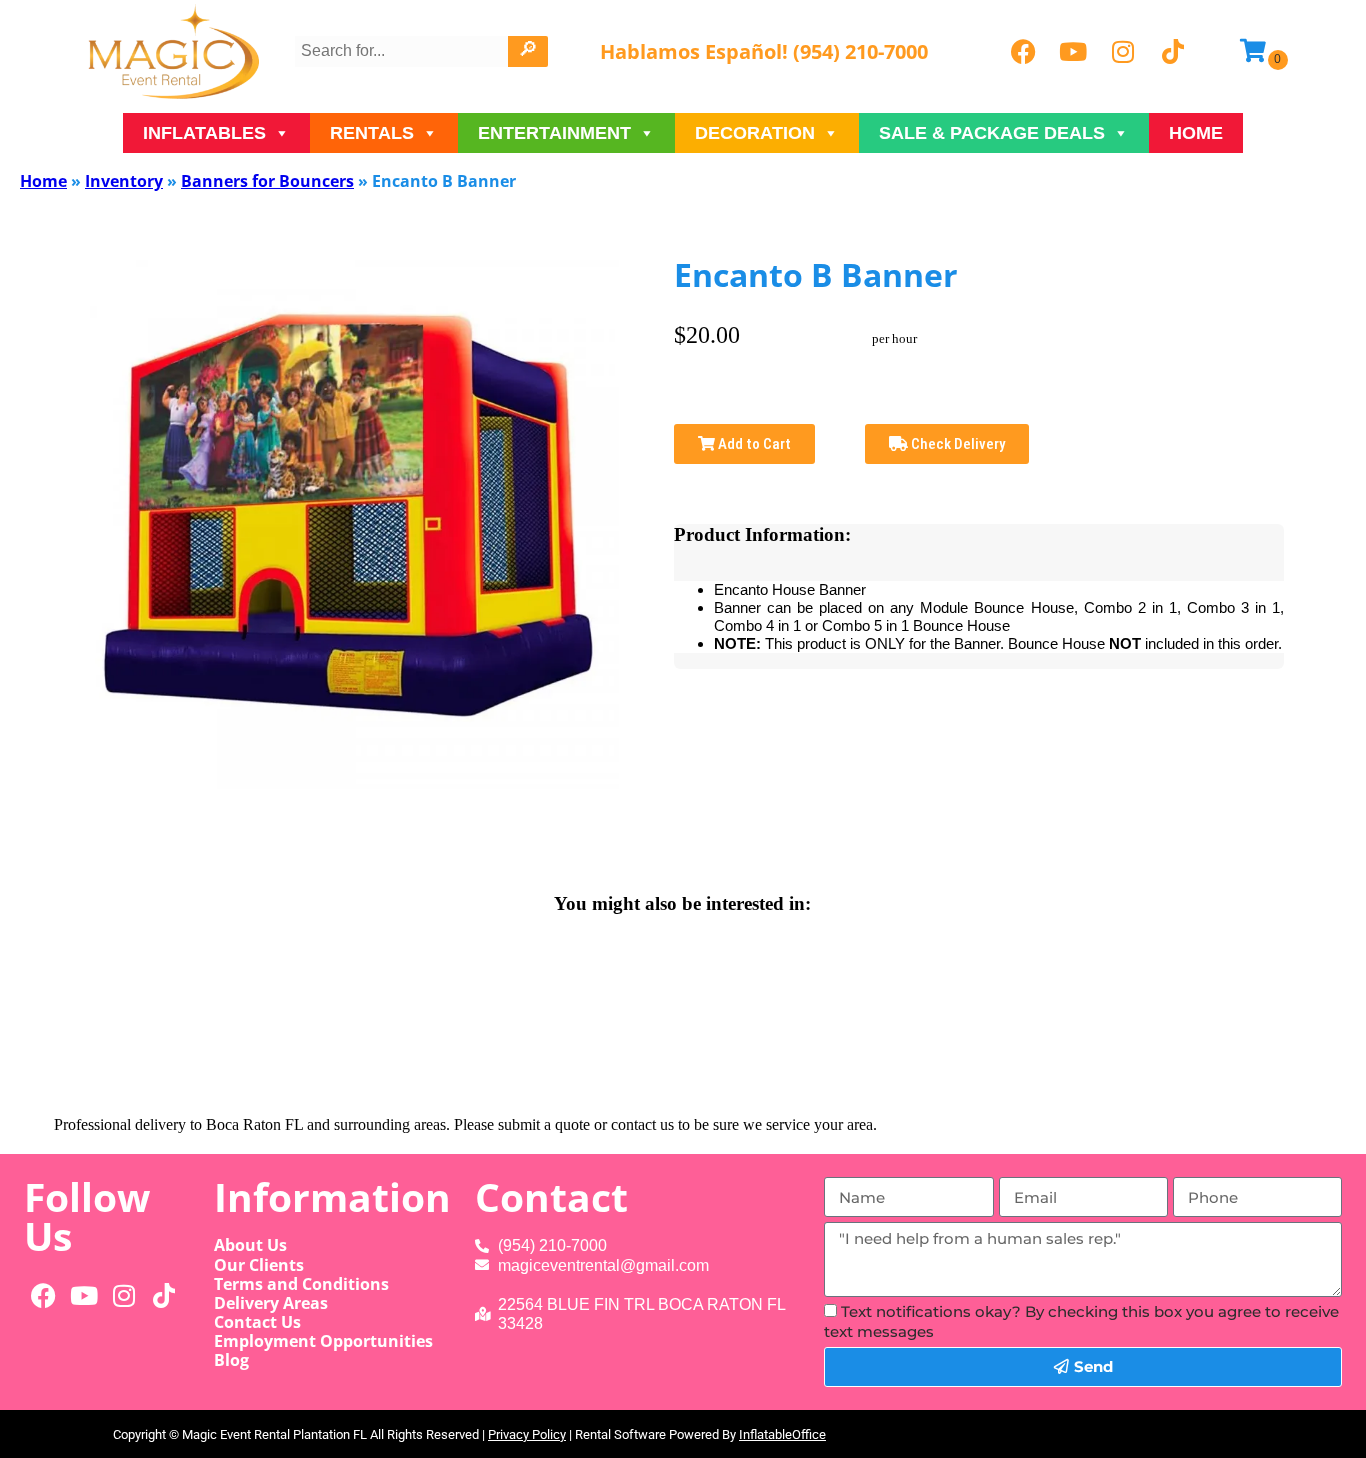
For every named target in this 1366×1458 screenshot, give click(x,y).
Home (1196, 133)
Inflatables (204, 133)
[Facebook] (1023, 52)
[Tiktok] (1173, 52)
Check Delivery (956, 444)
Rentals (372, 133)
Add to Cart (753, 444)
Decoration (755, 133)
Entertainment (554, 133)
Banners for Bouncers (267, 181)
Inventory (124, 181)
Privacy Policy (527, 1434)
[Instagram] (1123, 52)
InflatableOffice (782, 1434)
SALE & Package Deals (992, 133)
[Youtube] (1073, 52)
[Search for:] (404, 50)
